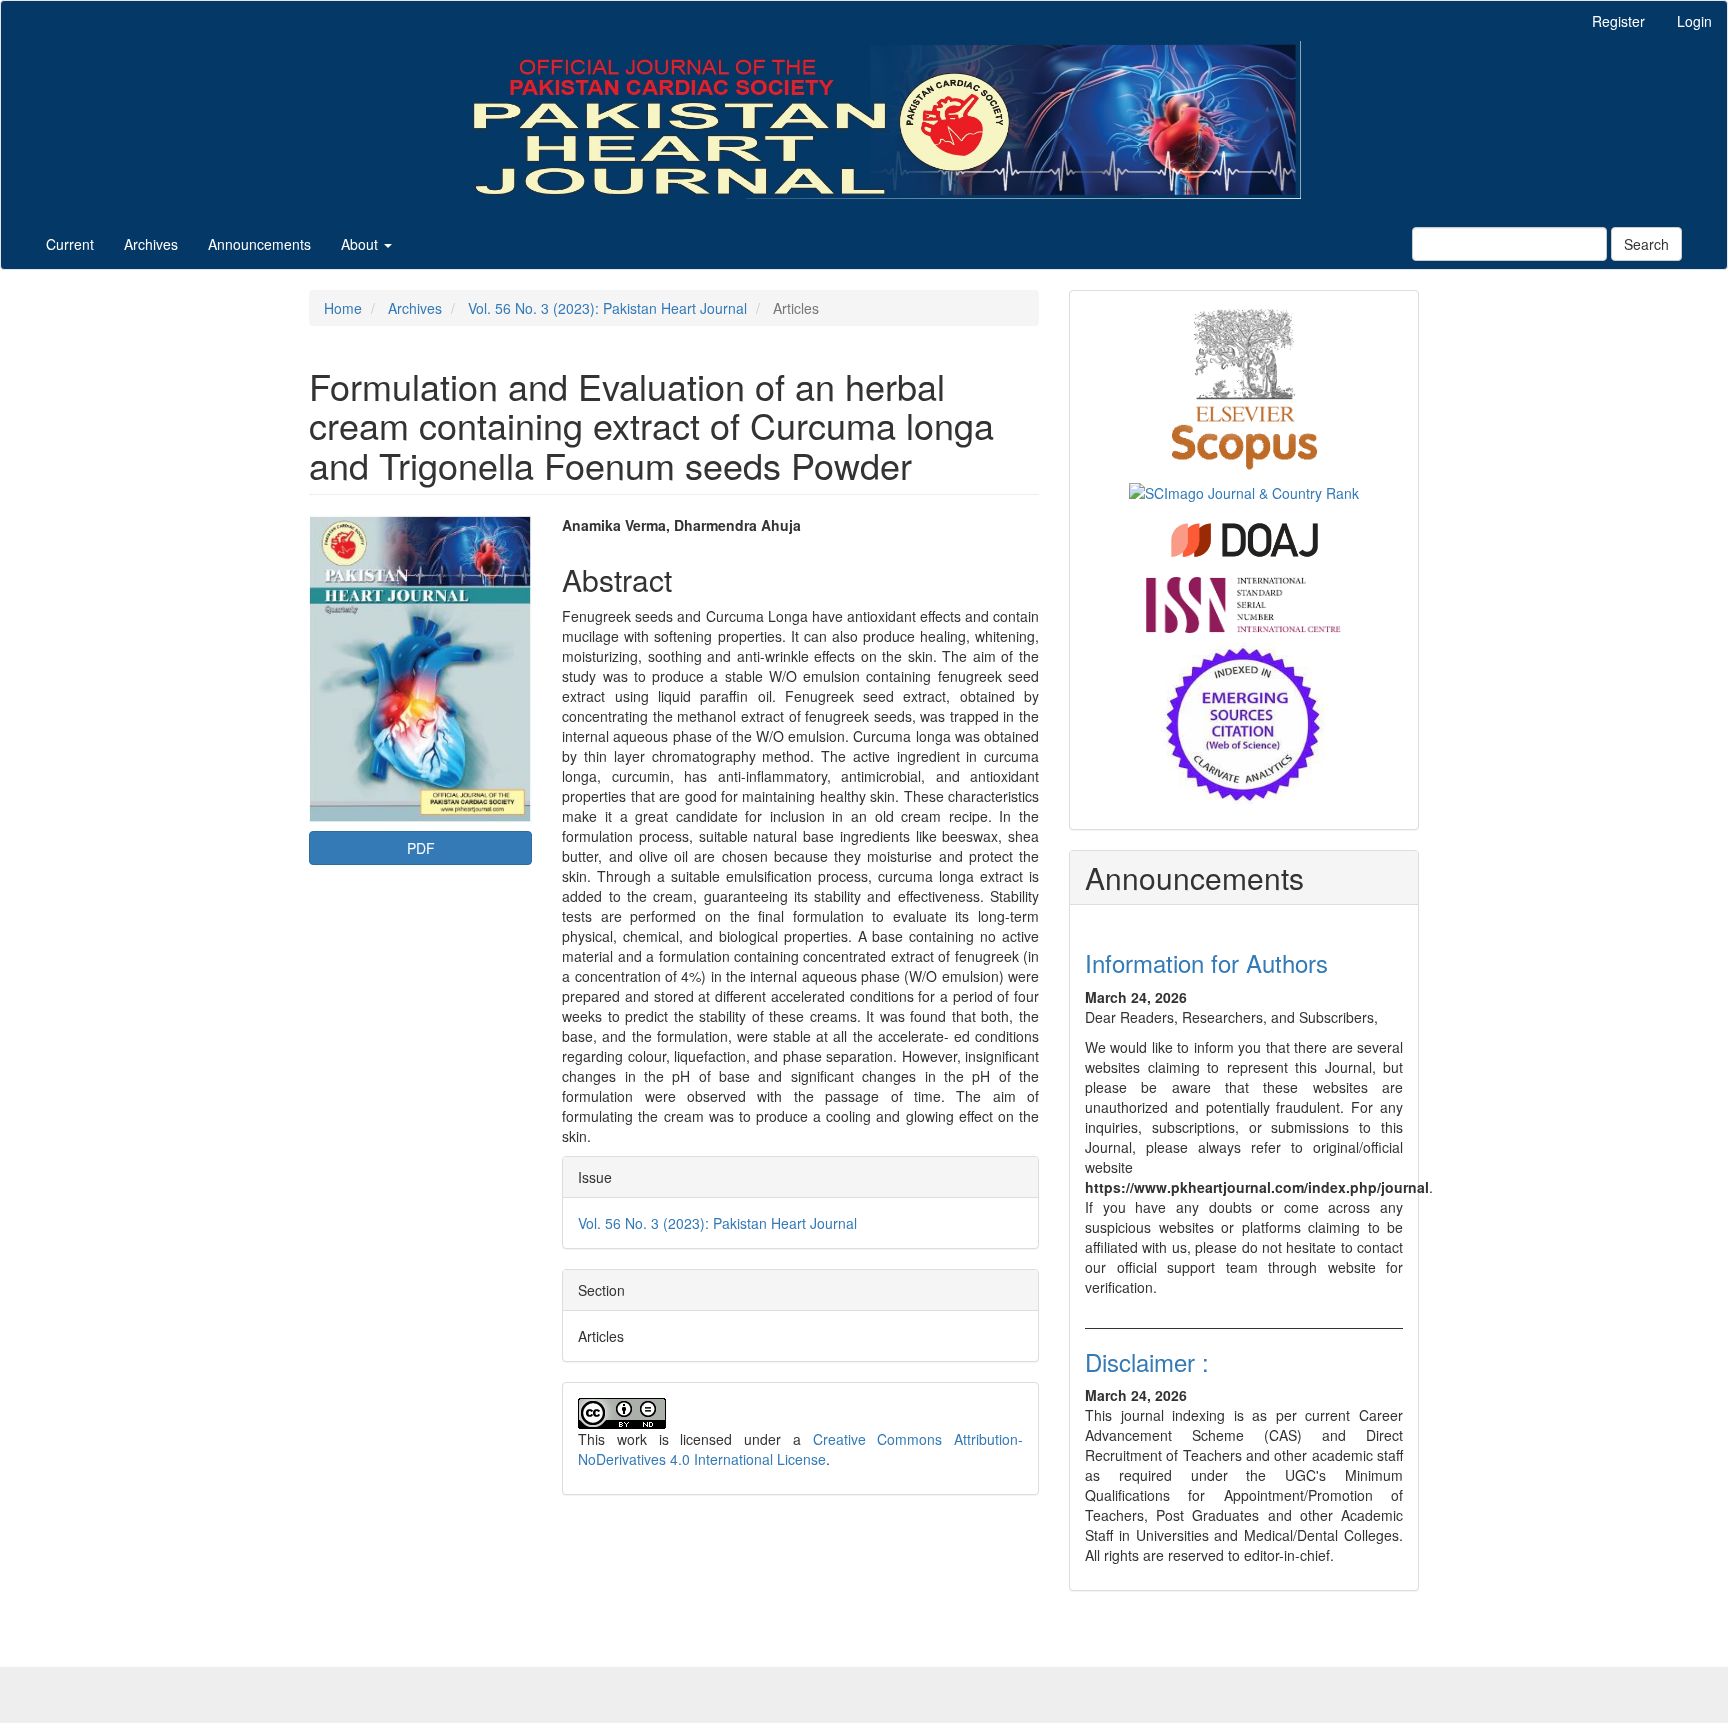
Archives (151, 244)
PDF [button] (421, 848)
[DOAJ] (1244, 538)
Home (343, 308)
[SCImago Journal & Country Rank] (1244, 491)
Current (70, 244)
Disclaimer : (1147, 1361)
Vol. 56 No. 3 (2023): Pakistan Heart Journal (607, 308)
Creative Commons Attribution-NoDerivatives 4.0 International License (800, 1449)
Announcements (259, 244)
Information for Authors (1206, 962)
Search (1646, 244)
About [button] (361, 244)
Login (1694, 21)
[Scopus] (1244, 386)
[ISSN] (1244, 603)
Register (1618, 21)
